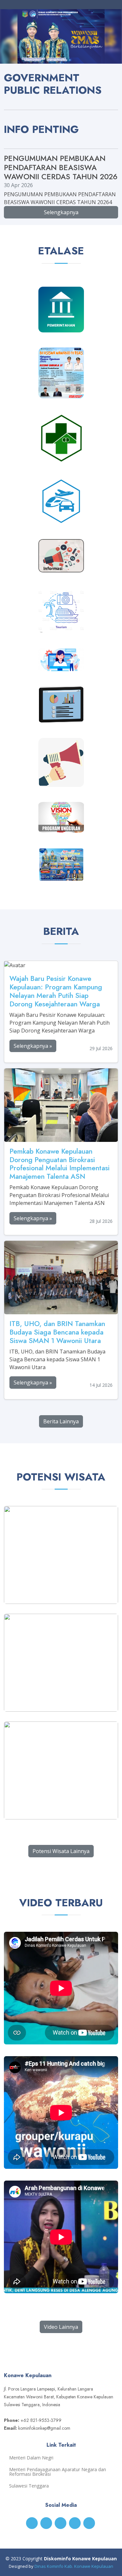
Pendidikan (61, 390)
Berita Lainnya (61, 1421)
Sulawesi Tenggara (29, 2486)
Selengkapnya (61, 212)
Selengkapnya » (33, 1046)
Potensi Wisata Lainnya (61, 1851)
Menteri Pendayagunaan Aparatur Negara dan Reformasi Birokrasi (58, 2472)
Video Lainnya (61, 2327)
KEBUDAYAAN (61, 873)
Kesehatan (61, 455)
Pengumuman (61, 778)
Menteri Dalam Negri (31, 2458)
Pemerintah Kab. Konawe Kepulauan (61, 316)
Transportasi (61, 516)
